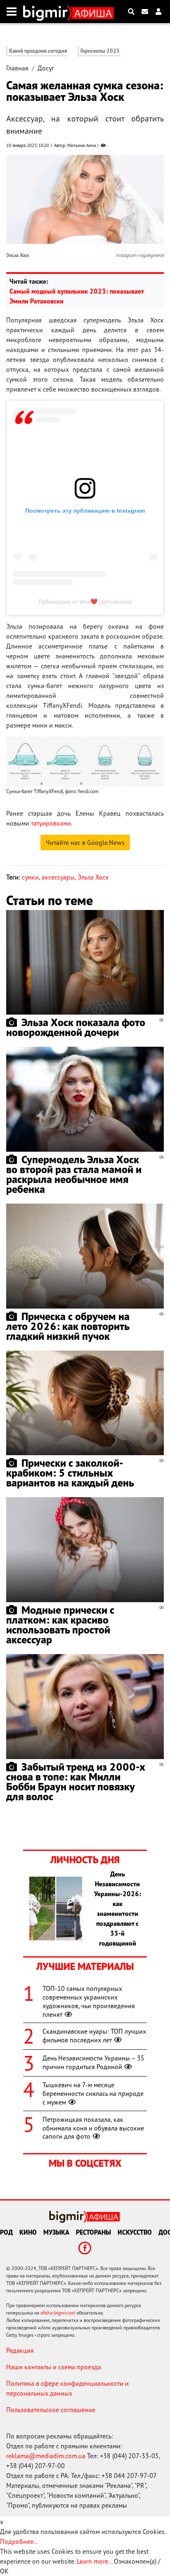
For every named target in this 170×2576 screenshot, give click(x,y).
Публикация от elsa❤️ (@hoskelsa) (85, 602)
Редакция (20, 2350)
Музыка (56, 2232)
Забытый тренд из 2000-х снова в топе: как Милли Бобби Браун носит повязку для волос (76, 1781)
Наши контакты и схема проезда (54, 2367)
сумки (30, 877)
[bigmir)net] (47, 12)
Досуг (46, 68)
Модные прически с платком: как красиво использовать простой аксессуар (60, 1625)
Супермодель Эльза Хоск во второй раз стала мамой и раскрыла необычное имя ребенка (74, 1174)
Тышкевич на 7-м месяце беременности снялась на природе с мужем (93, 2093)
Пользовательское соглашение (51, 2410)
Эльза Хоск (93, 877)
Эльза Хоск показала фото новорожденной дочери (76, 1027)
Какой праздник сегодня (38, 51)
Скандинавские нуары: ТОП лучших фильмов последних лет (94, 2036)
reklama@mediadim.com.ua (46, 2456)
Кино (28, 2232)
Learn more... (94, 2561)
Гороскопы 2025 (100, 51)
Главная (17, 68)
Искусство (135, 2232)
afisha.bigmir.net (58, 2313)
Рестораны (93, 2232)
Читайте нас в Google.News (85, 842)
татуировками (51, 823)
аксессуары (58, 877)
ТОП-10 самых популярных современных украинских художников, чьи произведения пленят (89, 2001)
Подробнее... (19, 2541)
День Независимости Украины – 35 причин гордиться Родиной (93, 2062)
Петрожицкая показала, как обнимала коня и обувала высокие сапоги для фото (93, 2128)
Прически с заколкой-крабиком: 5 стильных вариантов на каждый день (70, 1473)
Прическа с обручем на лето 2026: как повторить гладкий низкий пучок (68, 1326)
